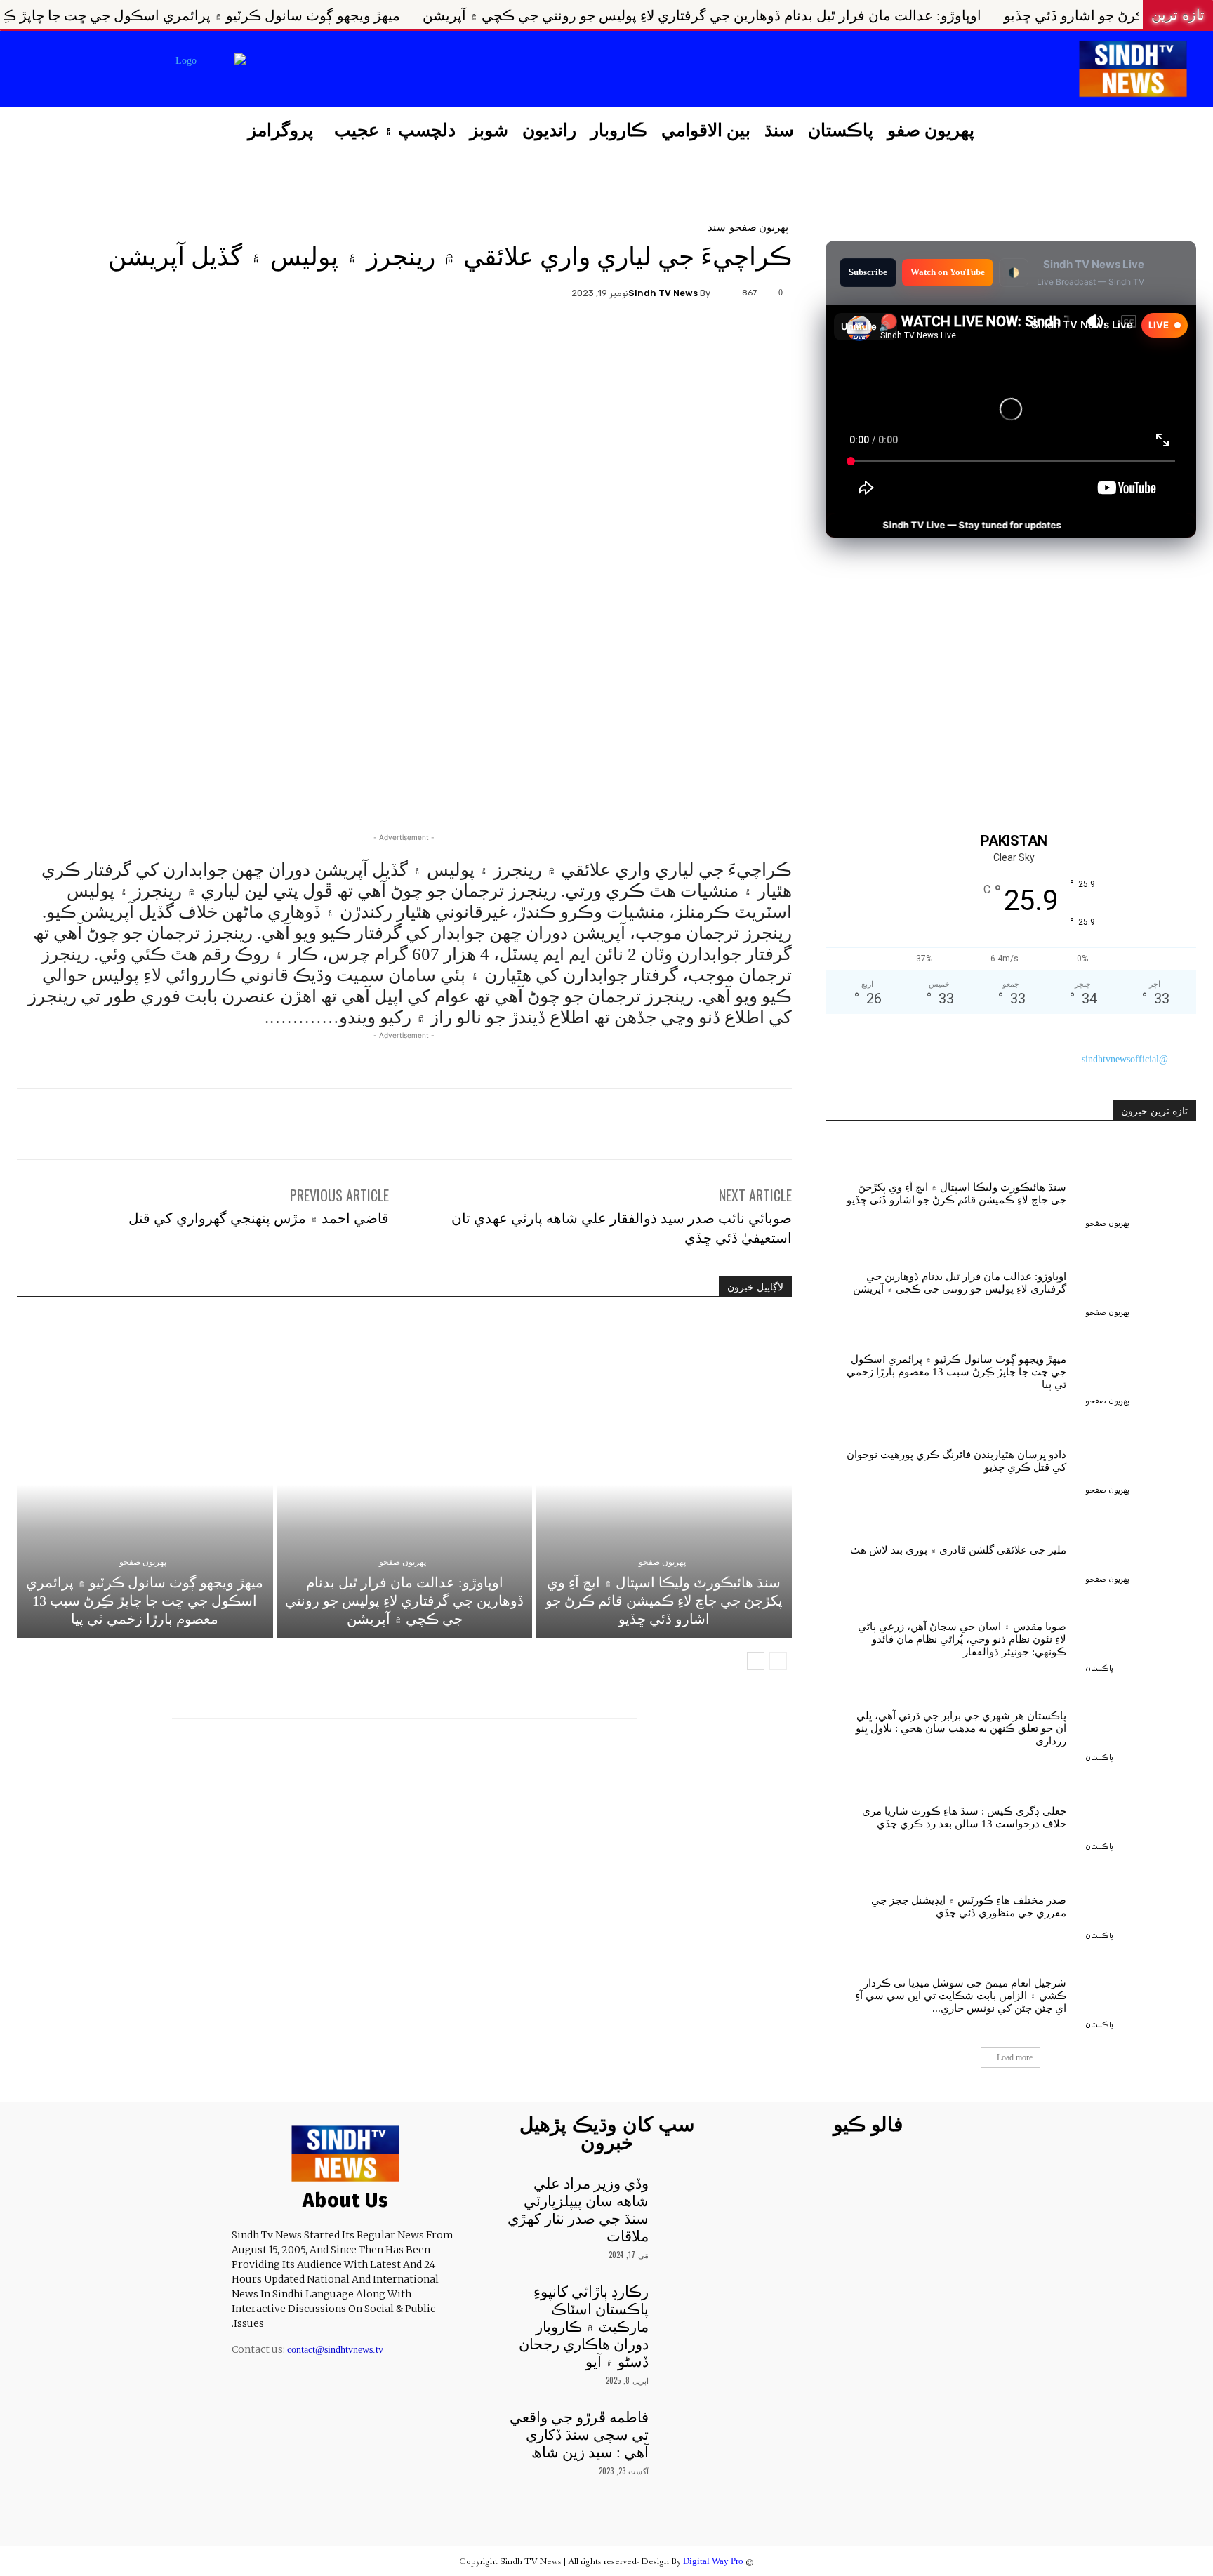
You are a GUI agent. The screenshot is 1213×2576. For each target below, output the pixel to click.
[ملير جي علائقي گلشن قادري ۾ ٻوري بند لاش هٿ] (1141, 1547)
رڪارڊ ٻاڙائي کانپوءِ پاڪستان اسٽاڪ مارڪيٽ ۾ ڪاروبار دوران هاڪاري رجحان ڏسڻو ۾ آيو (584, 2327)
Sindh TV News (663, 293)
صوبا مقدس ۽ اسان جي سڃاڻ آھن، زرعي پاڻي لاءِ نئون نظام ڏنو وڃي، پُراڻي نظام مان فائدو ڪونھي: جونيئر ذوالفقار (962, 1639)
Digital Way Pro (713, 2561)
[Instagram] (334, 70)
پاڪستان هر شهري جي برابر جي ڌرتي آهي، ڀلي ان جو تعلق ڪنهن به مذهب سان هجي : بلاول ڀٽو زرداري (961, 1728)
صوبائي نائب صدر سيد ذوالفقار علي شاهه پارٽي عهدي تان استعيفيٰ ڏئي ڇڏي (622, 1227)
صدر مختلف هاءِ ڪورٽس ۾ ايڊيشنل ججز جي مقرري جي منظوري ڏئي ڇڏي (969, 1907)
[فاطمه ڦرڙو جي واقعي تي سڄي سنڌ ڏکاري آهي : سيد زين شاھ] (686, 2428)
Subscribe (868, 272)
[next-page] (756, 1661)
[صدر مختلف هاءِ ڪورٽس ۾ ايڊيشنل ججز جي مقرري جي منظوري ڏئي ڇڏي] (1141, 1903)
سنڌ (717, 226)
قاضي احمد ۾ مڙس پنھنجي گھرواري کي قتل (259, 1217)
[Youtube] (263, 70)
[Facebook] (370, 70)
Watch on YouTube (948, 272)
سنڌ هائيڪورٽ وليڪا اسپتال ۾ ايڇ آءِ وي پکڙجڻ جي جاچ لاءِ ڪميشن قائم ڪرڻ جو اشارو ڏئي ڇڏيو (664, 1601)
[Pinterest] (405, 341)
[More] (340, 341)
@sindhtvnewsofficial (1125, 1059)
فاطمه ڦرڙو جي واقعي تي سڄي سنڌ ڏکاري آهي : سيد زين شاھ (579, 2435)
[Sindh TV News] (724, 293)
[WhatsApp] (373, 341)
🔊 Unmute (866, 326)
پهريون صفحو (759, 226)
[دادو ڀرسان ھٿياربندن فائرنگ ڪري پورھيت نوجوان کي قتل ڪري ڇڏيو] (1141, 1458)
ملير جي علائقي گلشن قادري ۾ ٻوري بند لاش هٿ (958, 1550)
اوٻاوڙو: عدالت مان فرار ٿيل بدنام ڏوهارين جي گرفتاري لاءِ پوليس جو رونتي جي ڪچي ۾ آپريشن (919, 15)
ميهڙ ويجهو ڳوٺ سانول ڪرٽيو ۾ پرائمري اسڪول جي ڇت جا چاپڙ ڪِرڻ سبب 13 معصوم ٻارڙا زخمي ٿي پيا (309, 15)
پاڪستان (1099, 1668)
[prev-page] (778, 1661)
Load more (1015, 2057)
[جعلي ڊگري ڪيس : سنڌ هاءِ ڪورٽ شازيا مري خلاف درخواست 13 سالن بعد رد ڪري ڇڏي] (1141, 1814)
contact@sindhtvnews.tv (335, 2350)
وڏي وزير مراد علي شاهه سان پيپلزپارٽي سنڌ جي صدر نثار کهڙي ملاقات (578, 2210)
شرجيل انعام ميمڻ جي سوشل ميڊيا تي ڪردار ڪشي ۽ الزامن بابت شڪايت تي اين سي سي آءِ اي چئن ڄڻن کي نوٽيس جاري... (961, 1996)
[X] (299, 70)
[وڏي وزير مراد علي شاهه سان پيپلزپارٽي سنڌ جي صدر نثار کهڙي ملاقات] (686, 2194)
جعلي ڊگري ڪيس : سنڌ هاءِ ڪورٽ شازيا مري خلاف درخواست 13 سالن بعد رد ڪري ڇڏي (964, 1817)
